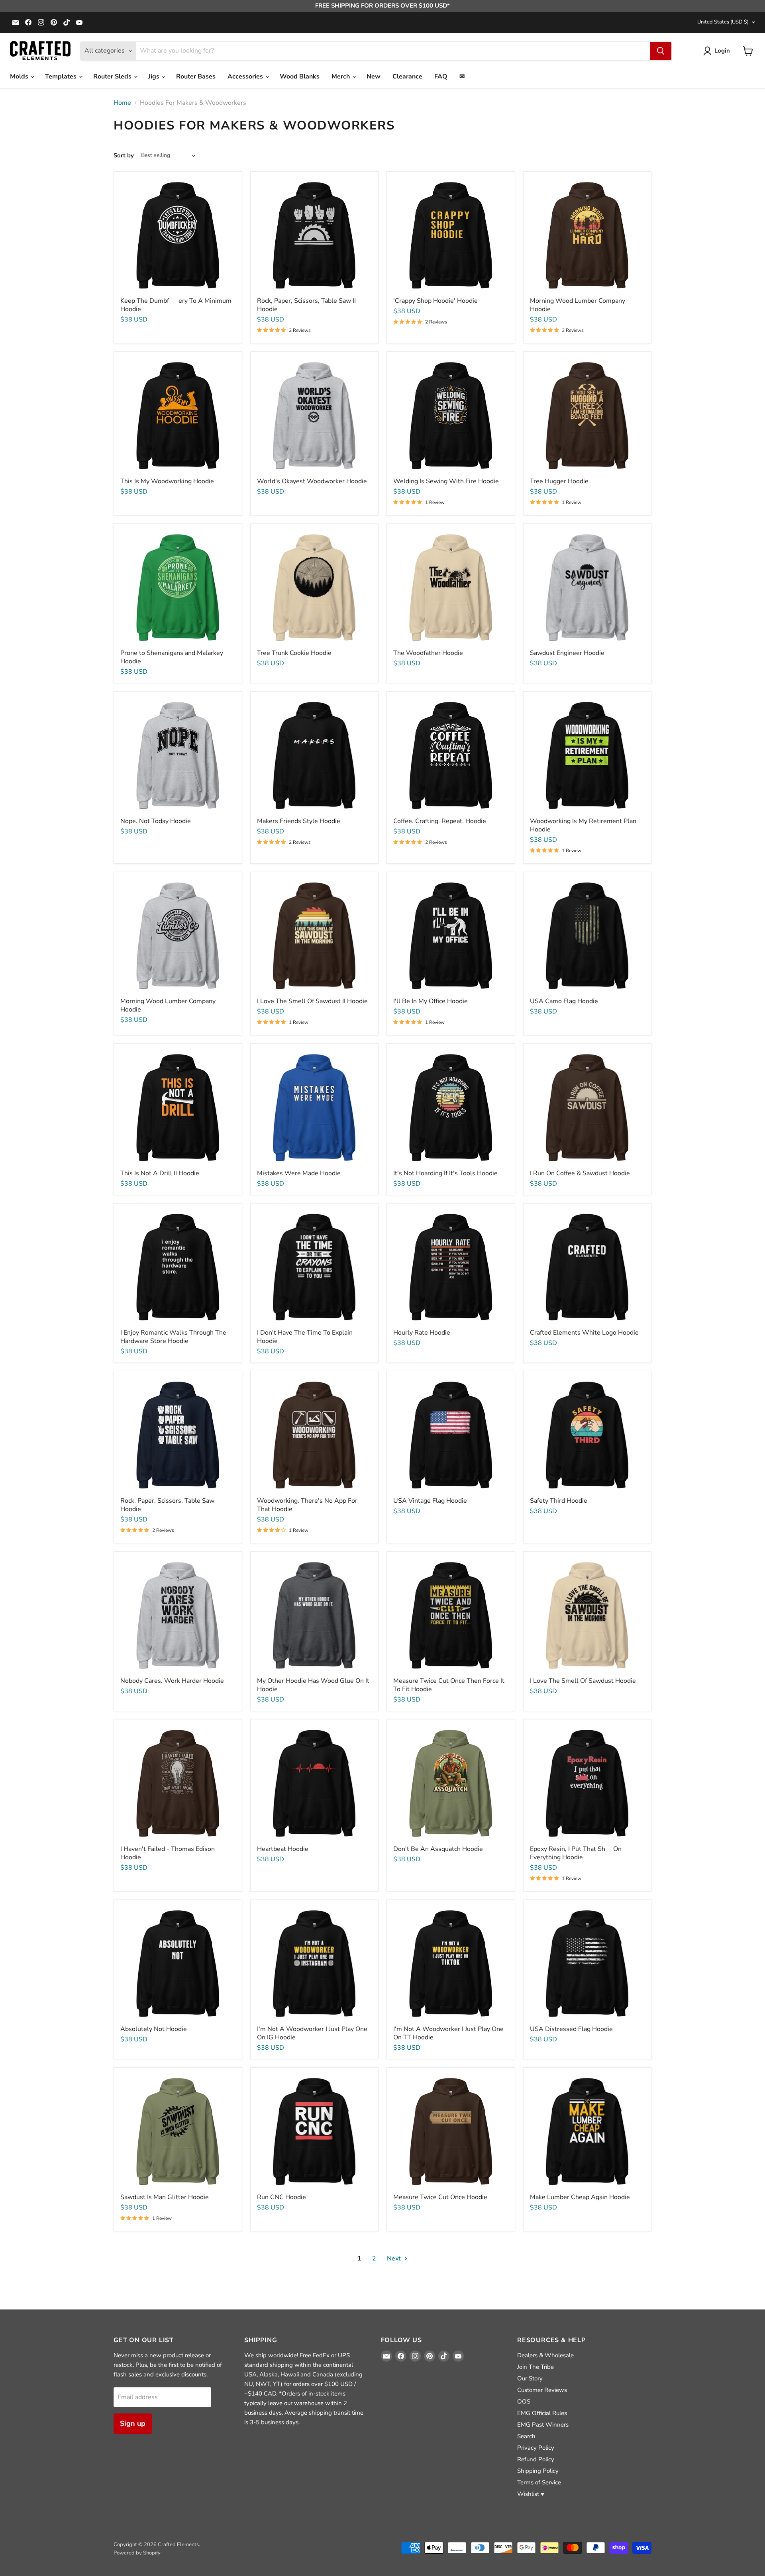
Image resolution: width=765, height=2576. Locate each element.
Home (122, 103)
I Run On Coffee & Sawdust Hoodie (580, 1173)
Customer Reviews (542, 2390)
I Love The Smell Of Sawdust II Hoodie (312, 1001)
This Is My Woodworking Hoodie (167, 481)
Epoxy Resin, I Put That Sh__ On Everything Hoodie (576, 1853)
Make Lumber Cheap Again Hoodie (580, 2197)
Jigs (155, 76)
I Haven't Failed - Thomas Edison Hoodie (168, 1853)
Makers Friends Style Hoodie (299, 821)
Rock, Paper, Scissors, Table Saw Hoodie (167, 1505)
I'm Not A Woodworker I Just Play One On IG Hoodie (312, 2033)
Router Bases (196, 76)
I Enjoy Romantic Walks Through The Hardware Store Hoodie (173, 1337)
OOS (524, 2402)
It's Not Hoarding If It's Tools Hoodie (445, 1173)
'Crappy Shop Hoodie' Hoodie (435, 301)
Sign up (133, 2423)
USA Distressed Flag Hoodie (571, 2029)
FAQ (441, 76)
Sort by (124, 156)
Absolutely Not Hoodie (154, 2029)
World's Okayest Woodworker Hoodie (312, 481)
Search (526, 2436)
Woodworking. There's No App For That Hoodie (307, 1505)
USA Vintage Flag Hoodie (430, 1501)
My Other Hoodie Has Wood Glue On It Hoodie (313, 1685)
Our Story (530, 2378)
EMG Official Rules (542, 2413)
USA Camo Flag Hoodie (564, 1001)
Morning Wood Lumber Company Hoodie (578, 305)
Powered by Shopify (137, 2553)
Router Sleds (113, 76)
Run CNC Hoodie (281, 2197)
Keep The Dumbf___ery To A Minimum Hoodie (176, 305)
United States (723, 22)
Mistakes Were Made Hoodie (299, 1173)
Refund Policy (536, 2459)
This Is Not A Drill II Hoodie (160, 1173)
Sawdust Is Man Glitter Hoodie (165, 2197)
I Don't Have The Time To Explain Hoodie (305, 1337)
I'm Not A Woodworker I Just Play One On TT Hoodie (448, 2033)
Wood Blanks (300, 76)
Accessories (246, 76)
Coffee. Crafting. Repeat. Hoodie (440, 821)
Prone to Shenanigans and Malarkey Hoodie (172, 657)
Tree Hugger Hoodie (559, 481)
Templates (62, 76)
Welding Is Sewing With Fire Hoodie (446, 481)
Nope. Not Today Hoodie (156, 821)
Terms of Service (539, 2482)
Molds (20, 76)
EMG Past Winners (543, 2425)
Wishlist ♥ (531, 2494)
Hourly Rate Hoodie (422, 1333)
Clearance (407, 76)
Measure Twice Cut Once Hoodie (440, 2197)
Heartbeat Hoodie (283, 1849)
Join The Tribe (535, 2367)
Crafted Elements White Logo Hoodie (584, 1333)
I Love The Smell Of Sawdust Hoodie (583, 1681)
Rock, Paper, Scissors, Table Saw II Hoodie (306, 305)
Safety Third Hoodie (559, 1501)
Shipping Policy (538, 2471)
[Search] (661, 51)
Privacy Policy (536, 2448)
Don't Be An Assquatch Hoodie (438, 1849)
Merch (341, 76)
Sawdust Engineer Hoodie (567, 653)
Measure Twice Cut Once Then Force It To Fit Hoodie (449, 1685)
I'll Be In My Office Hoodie (431, 1001)
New (374, 76)
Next (395, 2258)
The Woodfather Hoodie (428, 653)
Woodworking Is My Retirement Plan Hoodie (583, 825)
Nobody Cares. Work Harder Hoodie (172, 1681)
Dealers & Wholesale (545, 2355)
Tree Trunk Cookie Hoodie (294, 653)
